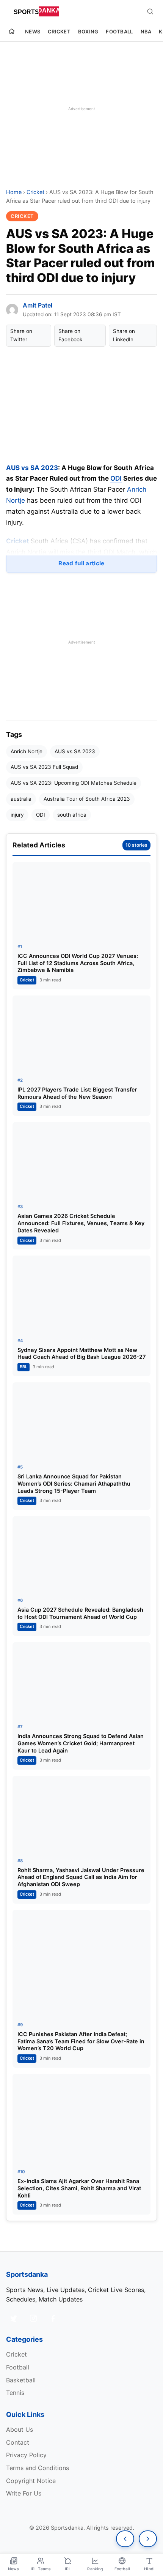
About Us (20, 2429)
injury (17, 815)
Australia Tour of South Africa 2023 (87, 799)
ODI (116, 478)
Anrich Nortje (27, 751)
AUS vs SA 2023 (75, 751)
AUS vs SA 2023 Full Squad (44, 767)
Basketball (21, 2380)
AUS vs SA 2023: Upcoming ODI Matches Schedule (74, 783)
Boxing (88, 32)
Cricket (59, 32)
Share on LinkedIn (124, 335)
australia (21, 799)
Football (119, 32)
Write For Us (24, 2493)
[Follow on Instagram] (33, 2318)
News (33, 32)
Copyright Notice (31, 2481)
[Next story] (148, 2539)
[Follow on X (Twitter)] (14, 2318)
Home (14, 192)
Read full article (81, 563)
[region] (81, 109)
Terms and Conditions (38, 2468)
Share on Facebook (70, 335)
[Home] (12, 32)
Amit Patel (38, 305)
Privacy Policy (26, 2455)
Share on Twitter (21, 335)
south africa (72, 815)
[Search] (150, 11)
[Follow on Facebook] (53, 2318)
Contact (18, 2442)
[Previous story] (125, 2539)
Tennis (15, 2393)
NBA (146, 32)
